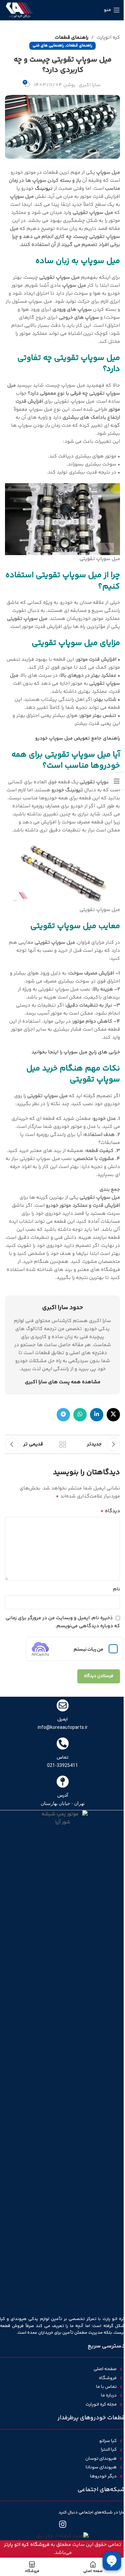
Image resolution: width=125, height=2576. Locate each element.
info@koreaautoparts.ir (63, 1727)
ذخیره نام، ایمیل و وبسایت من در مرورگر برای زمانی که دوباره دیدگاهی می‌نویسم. (63, 1622)
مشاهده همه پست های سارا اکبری (63, 1382)
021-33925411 (62, 1765)
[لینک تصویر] (62, 2536)
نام (116, 1589)
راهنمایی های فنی (48, 46)
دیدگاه (110, 1511)
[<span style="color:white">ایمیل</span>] (63, 1705)
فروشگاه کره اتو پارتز (27, 2545)
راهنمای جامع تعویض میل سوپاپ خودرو (78, 738)
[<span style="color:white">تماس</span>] (63, 1744)
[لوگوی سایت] (19, 10)
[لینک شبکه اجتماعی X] (113, 1415)
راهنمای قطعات (72, 38)
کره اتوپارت (108, 38)
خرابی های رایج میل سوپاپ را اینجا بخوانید (76, 1052)
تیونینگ (44, 189)
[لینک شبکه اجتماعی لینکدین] (97, 1415)
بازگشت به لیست (63, 1444)
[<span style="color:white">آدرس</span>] (63, 1782)
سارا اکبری (90, 85)
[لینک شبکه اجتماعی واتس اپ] (80, 1415)
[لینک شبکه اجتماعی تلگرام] (63, 1415)
